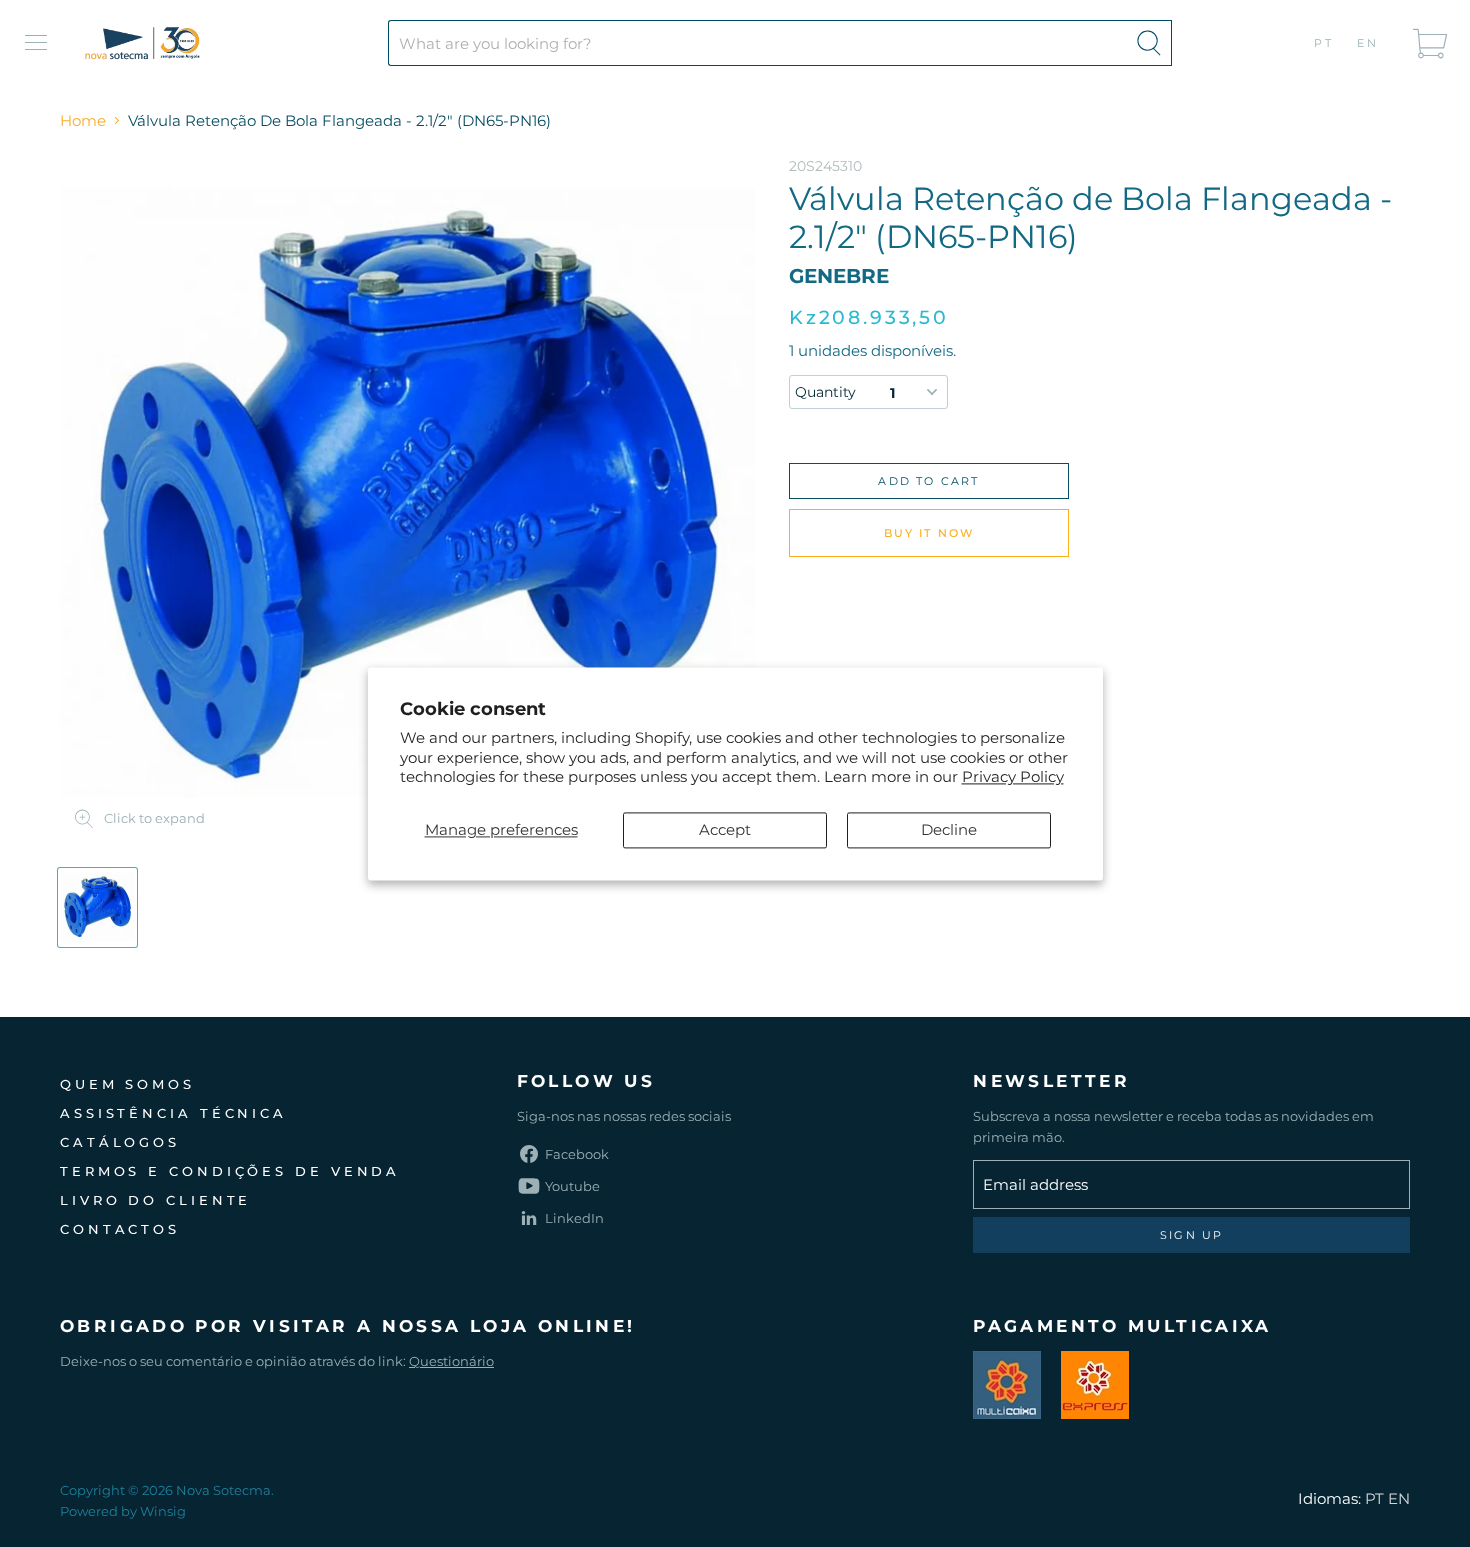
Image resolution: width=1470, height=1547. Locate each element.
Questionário (451, 1361)
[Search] (1149, 43)
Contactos (120, 1229)
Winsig (163, 1511)
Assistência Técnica (173, 1113)
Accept (725, 829)
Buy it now (929, 533)
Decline (949, 829)
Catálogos (120, 1142)
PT (1324, 43)
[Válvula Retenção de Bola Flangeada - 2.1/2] (97, 907)
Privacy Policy (1013, 777)
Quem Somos (127, 1084)
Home (83, 120)
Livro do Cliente (155, 1200)
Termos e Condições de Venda (230, 1171)
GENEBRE (839, 276)
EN (1368, 43)
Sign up (1191, 1235)
